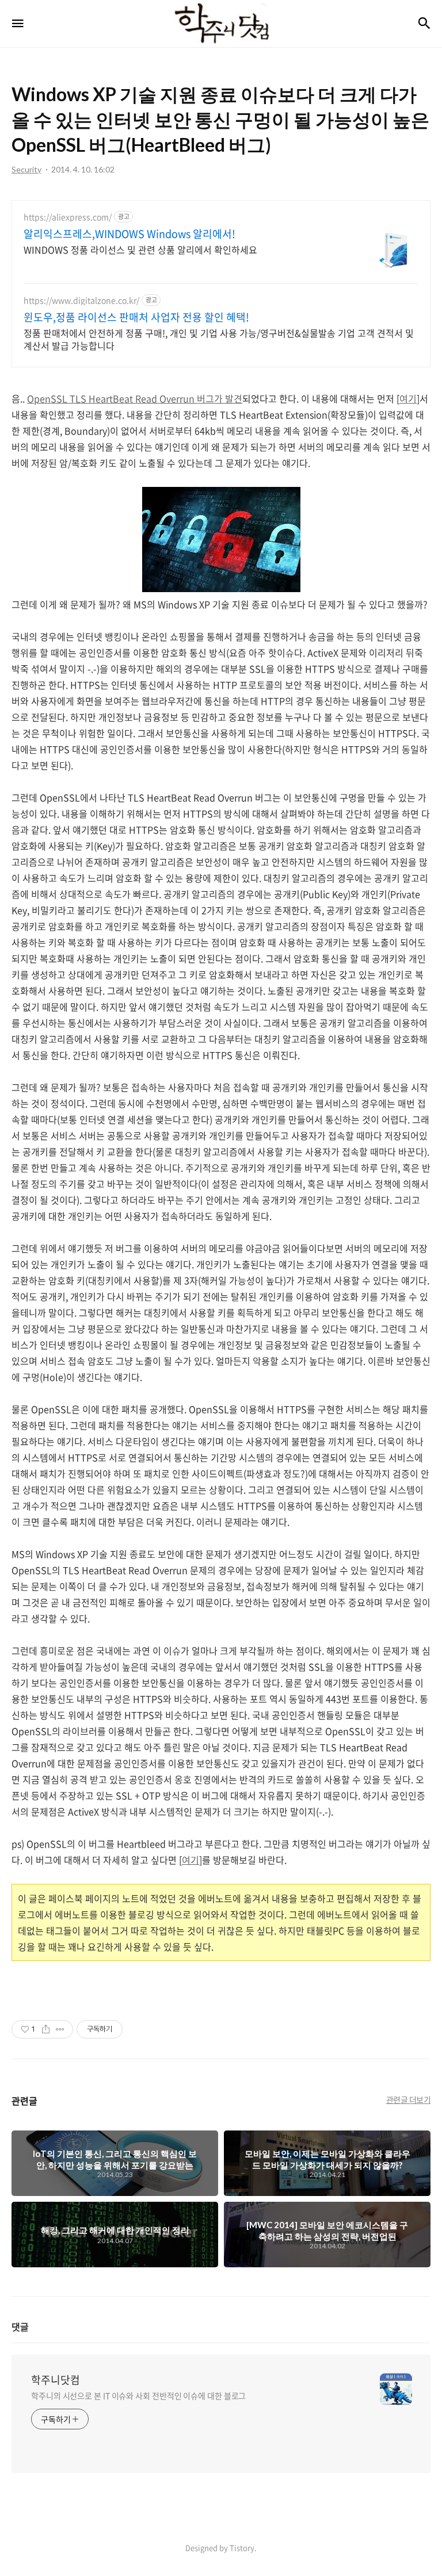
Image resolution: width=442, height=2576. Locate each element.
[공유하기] (46, 2029)
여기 (408, 398)
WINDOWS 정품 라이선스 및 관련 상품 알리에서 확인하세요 (140, 249)
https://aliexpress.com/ (68, 217)
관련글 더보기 (409, 2099)
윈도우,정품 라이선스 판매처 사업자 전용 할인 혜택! (136, 317)
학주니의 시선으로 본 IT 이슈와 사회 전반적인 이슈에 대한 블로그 (138, 2395)
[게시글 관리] (60, 2029)
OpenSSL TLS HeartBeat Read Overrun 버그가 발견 (135, 398)
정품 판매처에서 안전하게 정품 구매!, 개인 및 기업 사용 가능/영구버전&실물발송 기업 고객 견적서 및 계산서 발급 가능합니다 (219, 339)
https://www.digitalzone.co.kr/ (81, 300)
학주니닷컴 (56, 2380)
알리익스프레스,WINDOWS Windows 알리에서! (129, 234)
